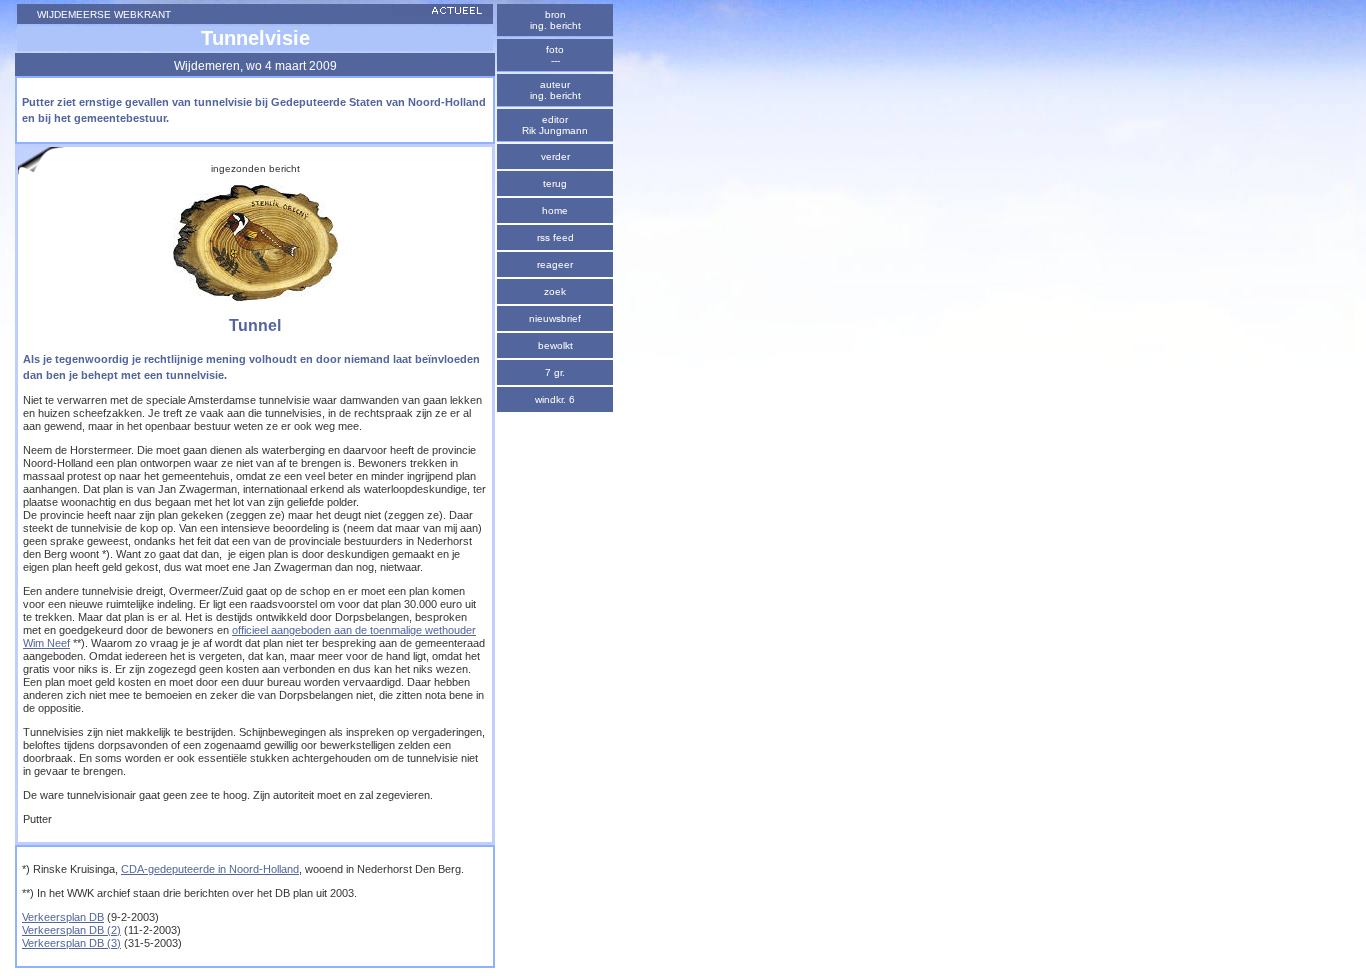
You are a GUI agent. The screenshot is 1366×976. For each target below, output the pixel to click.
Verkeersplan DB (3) (71, 943)
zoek (555, 291)
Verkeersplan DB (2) (71, 930)
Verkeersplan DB (63, 917)
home (555, 210)
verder (555, 156)
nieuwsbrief (555, 318)
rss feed (555, 237)
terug (555, 183)
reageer (555, 264)
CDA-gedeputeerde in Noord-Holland (210, 869)
